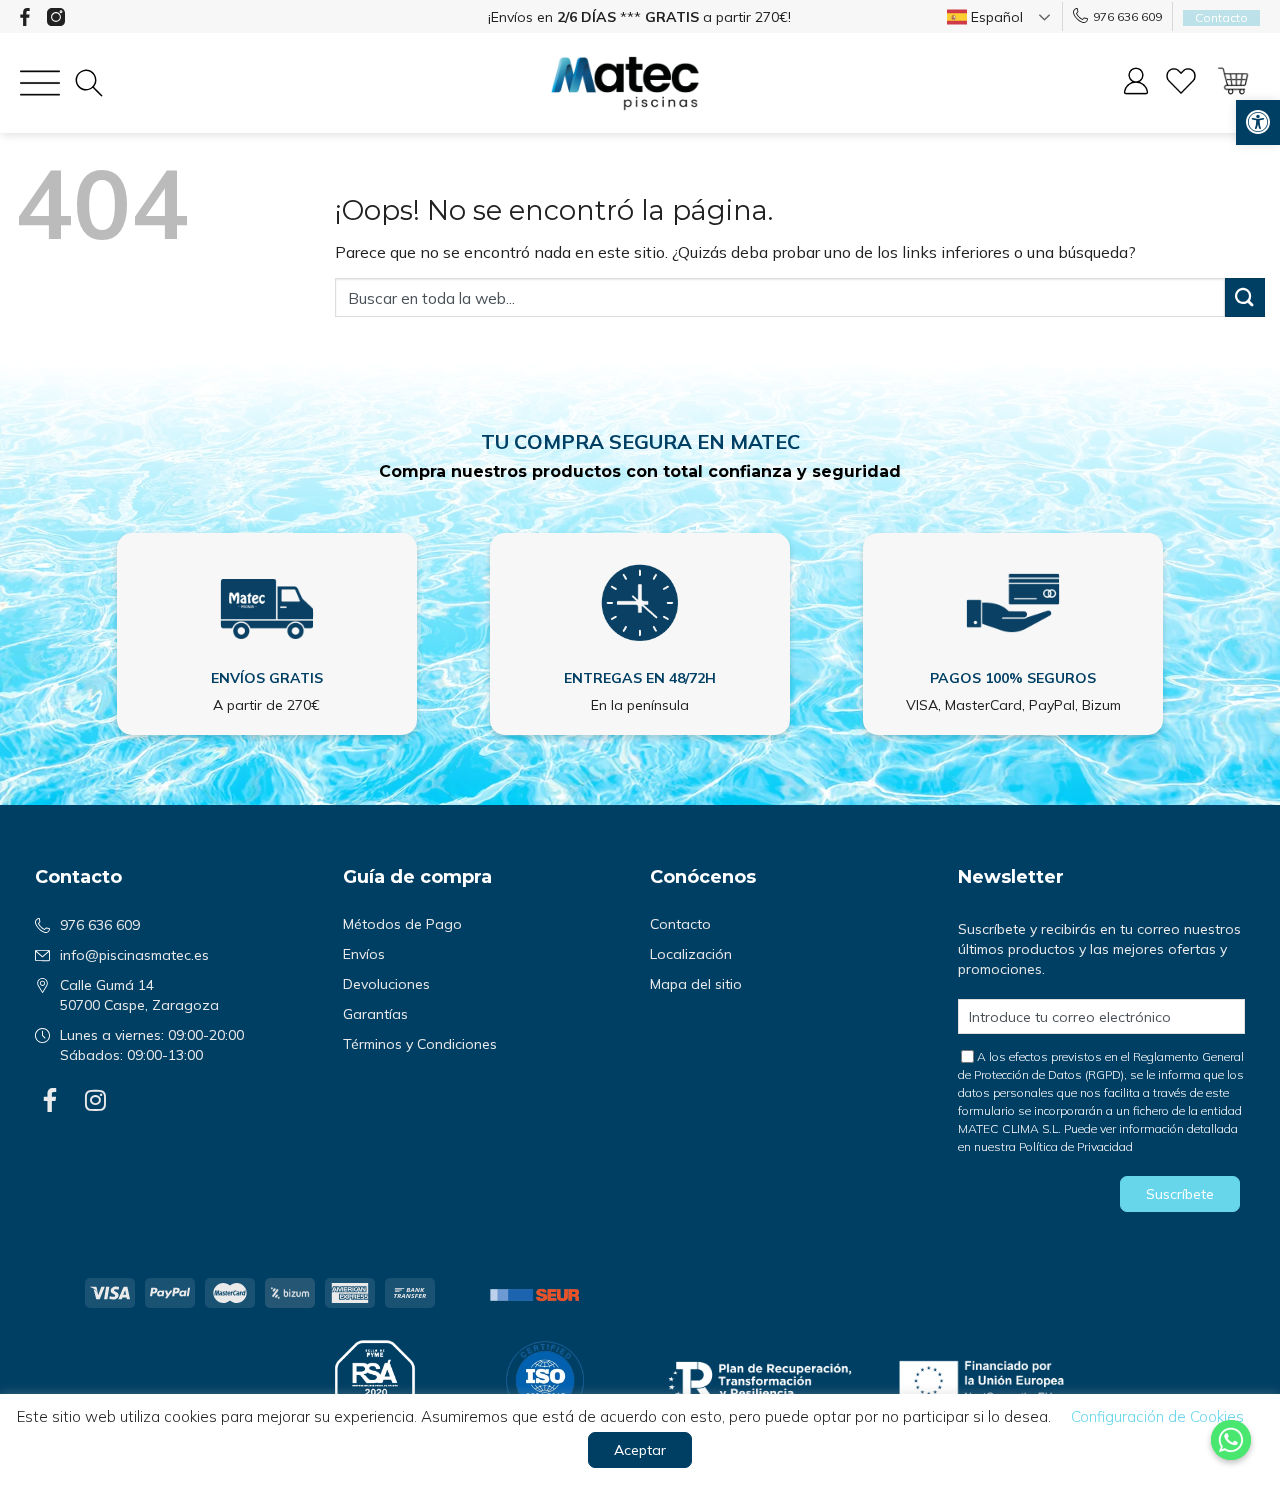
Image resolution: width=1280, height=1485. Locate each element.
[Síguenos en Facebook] (25, 17)
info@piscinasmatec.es (134, 955)
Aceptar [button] (640, 1450)
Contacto (680, 924)
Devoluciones (386, 984)
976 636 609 (1127, 16)
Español (995, 17)
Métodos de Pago (402, 924)
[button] (1258, 122)
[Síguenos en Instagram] (56, 17)
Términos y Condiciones (420, 1044)
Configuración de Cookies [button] (1157, 1416)
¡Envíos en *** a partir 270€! (639, 17)
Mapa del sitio (696, 984)
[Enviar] (1245, 297)
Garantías (375, 1014)
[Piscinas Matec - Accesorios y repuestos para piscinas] (624, 83)
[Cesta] (1233, 83)
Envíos (364, 954)
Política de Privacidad (1076, 1146)
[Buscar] (89, 83)
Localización (691, 954)
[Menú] (40, 83)
